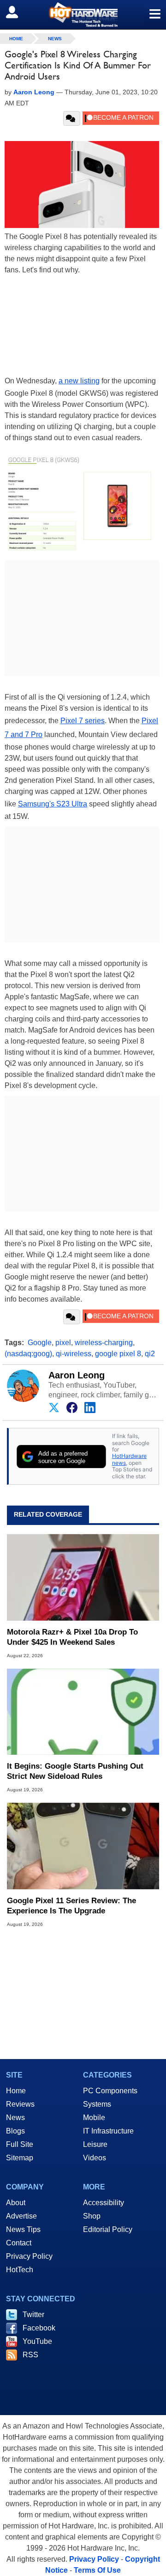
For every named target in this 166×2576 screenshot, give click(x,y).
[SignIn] (18, 12)
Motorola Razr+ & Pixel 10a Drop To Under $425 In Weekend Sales (72, 1637)
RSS (30, 2355)
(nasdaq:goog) (28, 1354)
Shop (92, 2216)
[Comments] (72, 118)
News (55, 39)
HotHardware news (129, 1459)
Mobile (94, 2118)
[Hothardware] (83, 15)
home (16, 39)
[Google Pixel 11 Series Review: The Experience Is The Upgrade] (83, 1846)
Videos (95, 2158)
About (16, 2203)
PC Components (110, 2091)
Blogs (15, 2131)
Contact (19, 2243)
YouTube (37, 2341)
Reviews (20, 2104)
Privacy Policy (29, 2256)
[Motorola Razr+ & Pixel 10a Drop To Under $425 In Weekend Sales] (83, 1577)
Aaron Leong (77, 1375)
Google (40, 1343)
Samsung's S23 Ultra (53, 804)
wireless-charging (104, 1343)
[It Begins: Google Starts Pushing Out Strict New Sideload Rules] (83, 1712)
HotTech (20, 2270)
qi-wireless (74, 1354)
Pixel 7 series (83, 721)
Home (16, 2091)
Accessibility (104, 2203)
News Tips (23, 2229)
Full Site (20, 2144)
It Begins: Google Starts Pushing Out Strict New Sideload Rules (75, 1771)
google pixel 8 (118, 1354)
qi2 (150, 1354)
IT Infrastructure (108, 2131)
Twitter (33, 2315)
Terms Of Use (97, 2570)
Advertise (21, 2216)
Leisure (95, 2144)
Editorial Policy (108, 2229)
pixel (63, 1343)
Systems (97, 2104)
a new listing (79, 381)
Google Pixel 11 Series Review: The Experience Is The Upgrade (71, 1906)
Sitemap (20, 2158)
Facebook (39, 2328)
